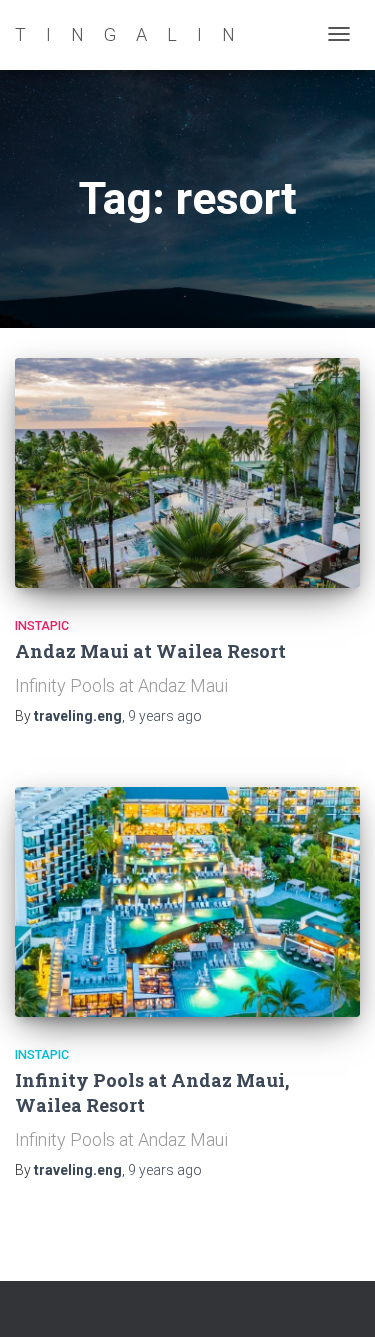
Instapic (42, 625)
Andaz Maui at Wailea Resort (150, 651)
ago (165, 716)
